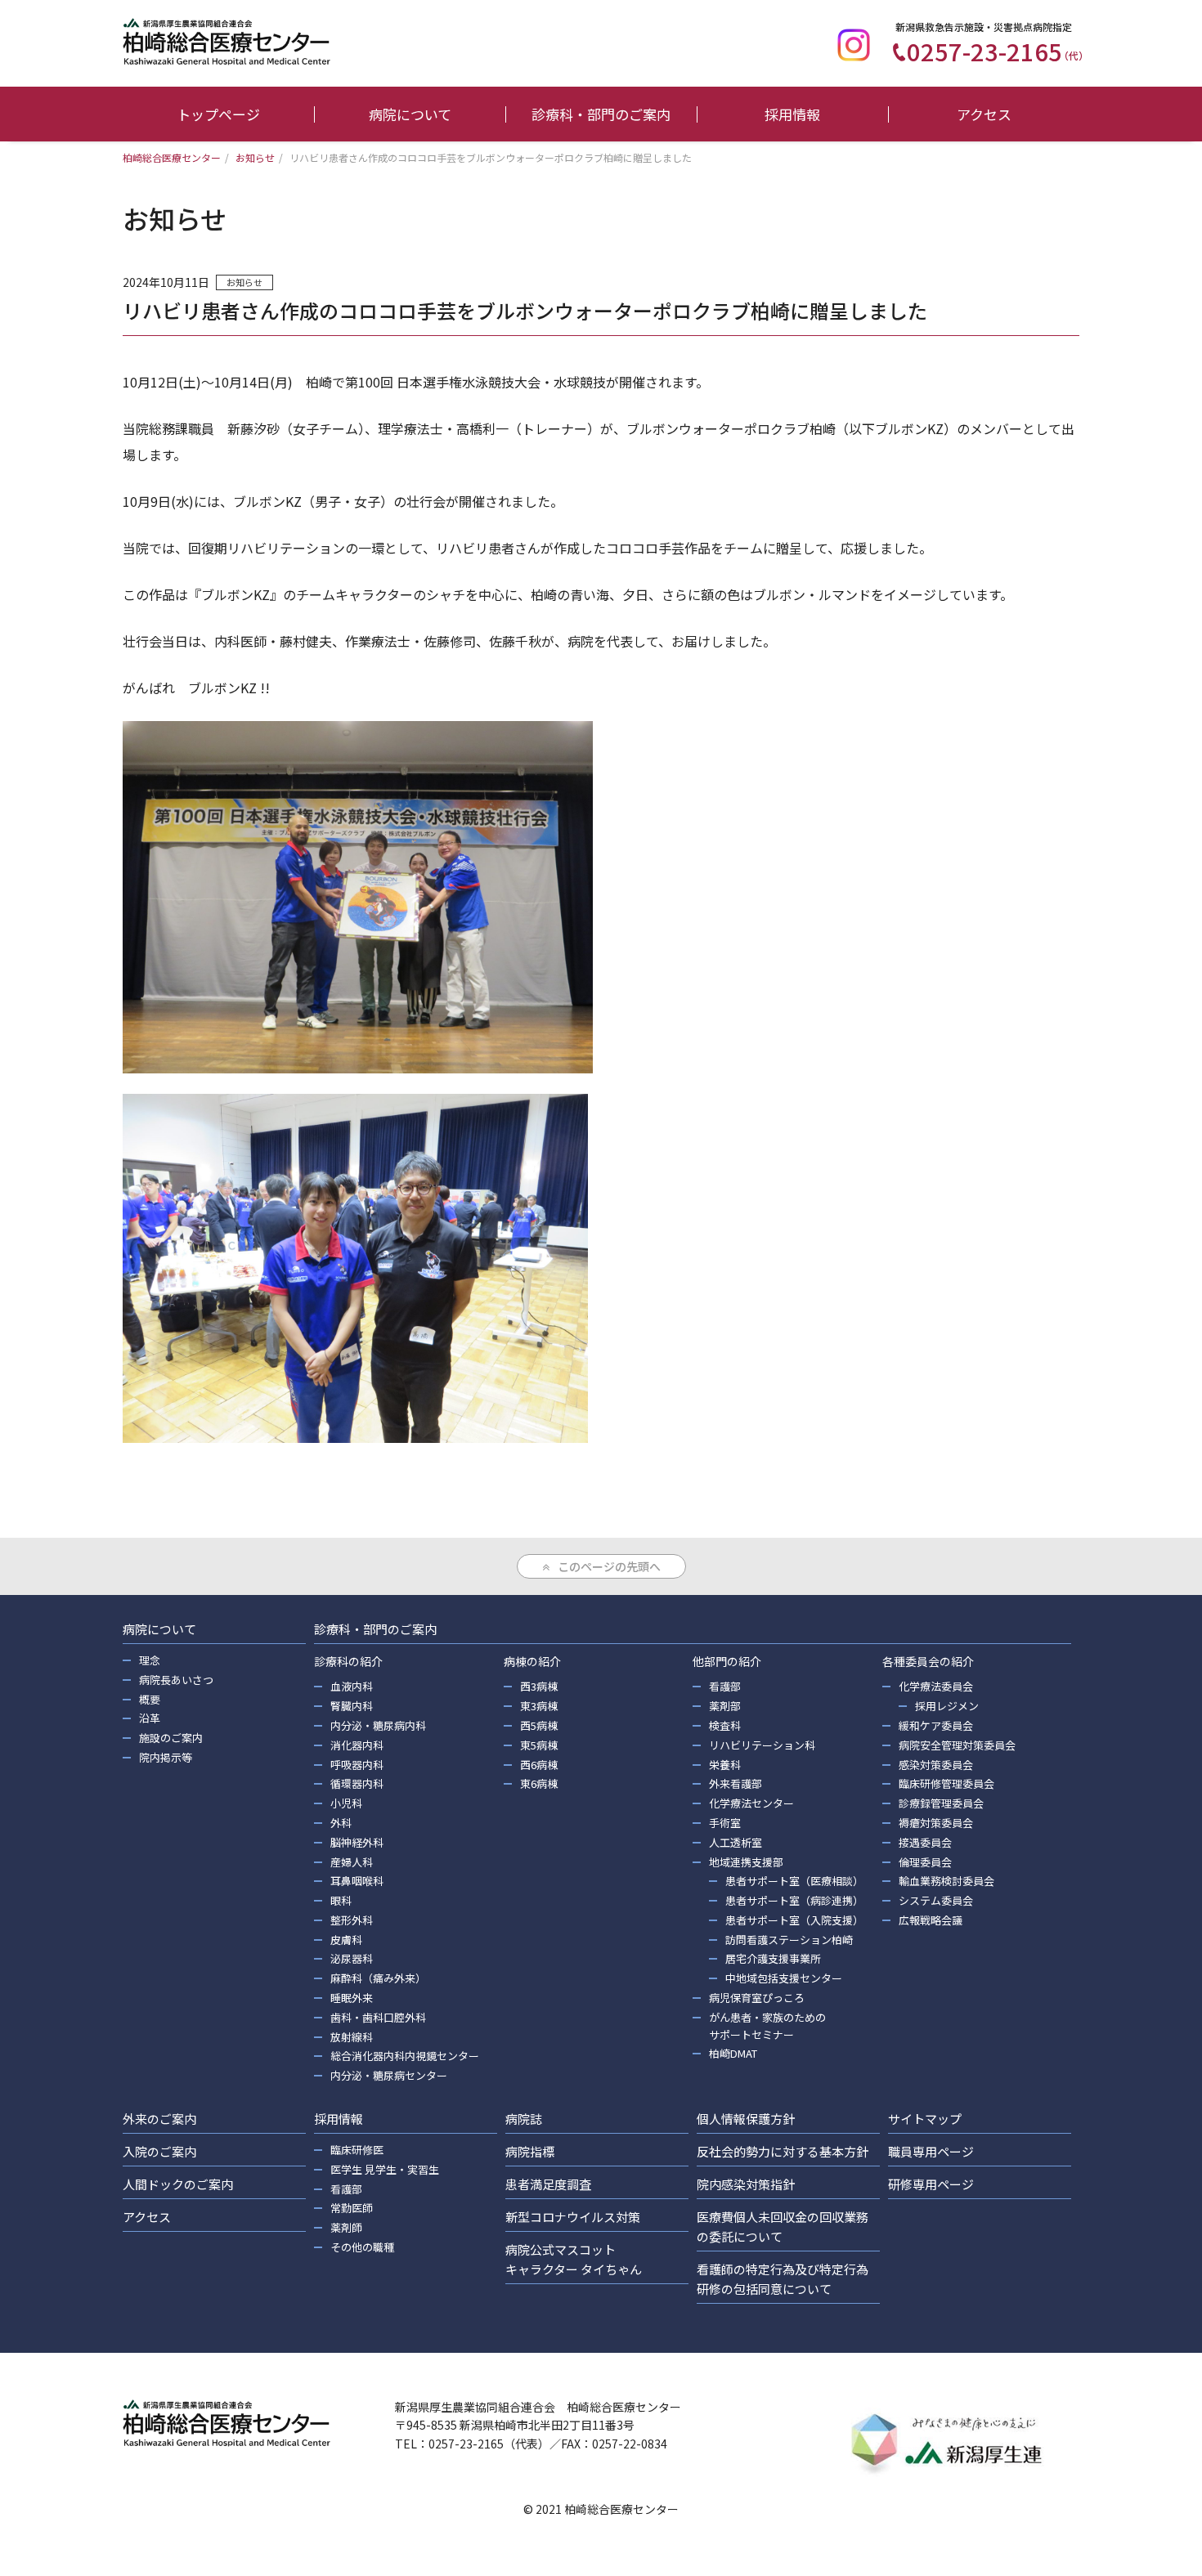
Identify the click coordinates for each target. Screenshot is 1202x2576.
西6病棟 (539, 1765)
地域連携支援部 (746, 1862)
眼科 (341, 1900)
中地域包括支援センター (784, 1978)
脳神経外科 (357, 1842)
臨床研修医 (357, 2150)
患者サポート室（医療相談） (794, 1881)
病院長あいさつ (176, 1680)
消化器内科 (357, 1745)
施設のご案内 (171, 1738)
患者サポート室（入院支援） (794, 1920)
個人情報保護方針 (746, 2119)
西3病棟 (539, 1686)
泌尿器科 (352, 1958)
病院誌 (524, 2119)
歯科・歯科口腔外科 (378, 2017)
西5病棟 (539, 1725)
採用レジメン (947, 1706)
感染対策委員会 (936, 1765)
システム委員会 (936, 1900)
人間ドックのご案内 (178, 2184)
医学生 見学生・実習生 (385, 2169)
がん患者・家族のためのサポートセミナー (767, 2026)
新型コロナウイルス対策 (573, 2217)
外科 (341, 1823)
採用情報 (792, 114)
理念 (150, 1660)
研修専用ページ (931, 2184)
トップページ (218, 114)
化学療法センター (751, 1803)
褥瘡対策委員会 (936, 1823)
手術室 (725, 1823)
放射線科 (352, 2037)
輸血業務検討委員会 (946, 1881)
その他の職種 (362, 2247)
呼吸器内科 (357, 1765)
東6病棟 (539, 1783)
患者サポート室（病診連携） (794, 1900)
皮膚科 (346, 1940)
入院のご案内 (159, 2151)
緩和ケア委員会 (936, 1725)
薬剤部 (725, 1706)
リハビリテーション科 (762, 1745)
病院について (410, 114)
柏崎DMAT (733, 2053)
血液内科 (352, 1686)
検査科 (725, 1725)
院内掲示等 (166, 1757)
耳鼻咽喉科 (357, 1881)
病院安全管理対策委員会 (957, 1745)
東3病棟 (539, 1706)
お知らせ (244, 282)
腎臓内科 (352, 1706)
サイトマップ (925, 2119)
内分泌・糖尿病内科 (378, 1725)
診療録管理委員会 (941, 1803)
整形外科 (352, 1920)
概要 (150, 1699)
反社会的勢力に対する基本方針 (783, 2151)
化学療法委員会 (936, 1686)
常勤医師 (352, 2208)
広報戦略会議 (931, 1920)
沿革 (150, 1718)
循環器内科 (357, 1783)
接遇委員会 (925, 1842)
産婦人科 (352, 1862)
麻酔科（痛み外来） (378, 1978)
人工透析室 (736, 1842)
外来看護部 (736, 1783)
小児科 (346, 1803)
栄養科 (725, 1765)
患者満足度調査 (548, 2184)
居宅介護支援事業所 (773, 1958)
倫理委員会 (925, 1862)
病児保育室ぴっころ (757, 1998)
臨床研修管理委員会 (946, 1783)
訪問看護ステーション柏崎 (789, 1940)
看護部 (725, 1686)
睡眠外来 (352, 1998)
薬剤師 (346, 2227)
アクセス (984, 114)
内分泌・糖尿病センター (389, 2075)
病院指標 (530, 2151)
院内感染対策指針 (746, 2184)
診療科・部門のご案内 (601, 114)
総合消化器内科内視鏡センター (405, 2056)
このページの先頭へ (609, 1566)
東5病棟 (539, 1745)
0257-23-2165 (998, 51)
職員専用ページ (931, 2151)
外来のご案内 (159, 2119)
